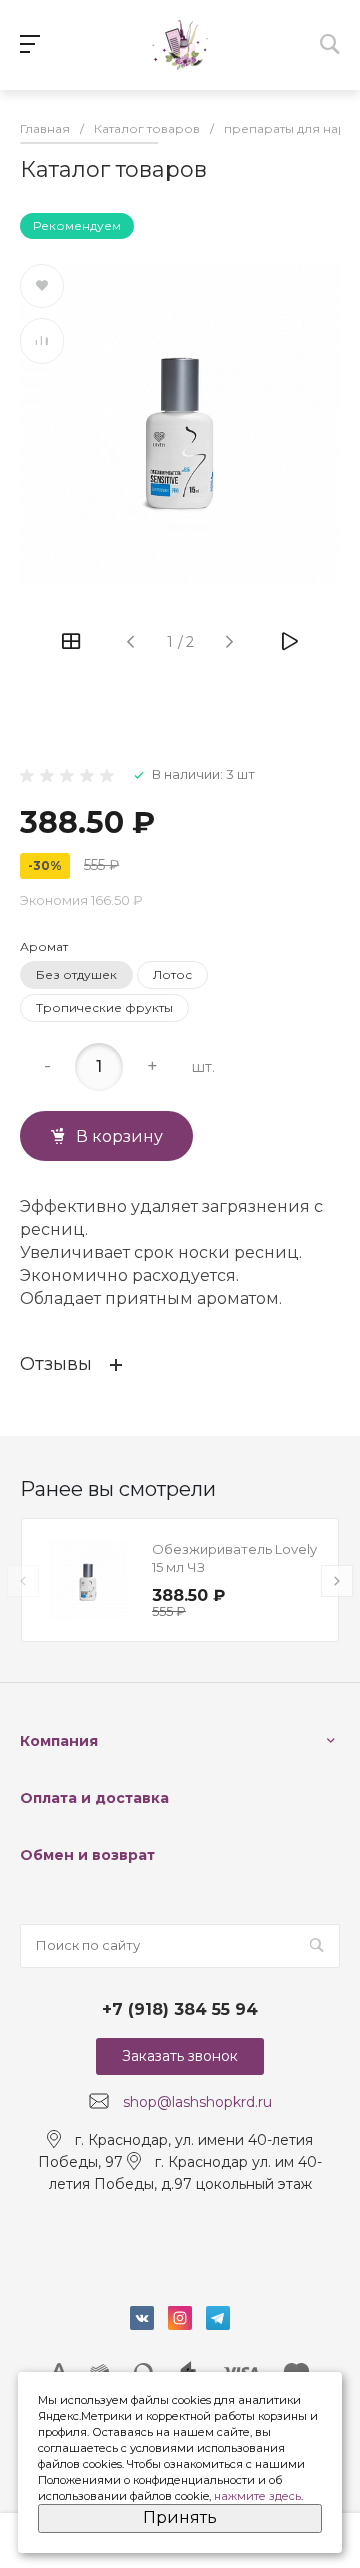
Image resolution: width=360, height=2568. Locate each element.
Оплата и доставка (94, 1798)
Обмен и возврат (87, 1855)
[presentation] (23, 1581)
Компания (59, 1741)
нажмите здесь (257, 2496)
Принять (180, 2517)
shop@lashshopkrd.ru (197, 2102)
